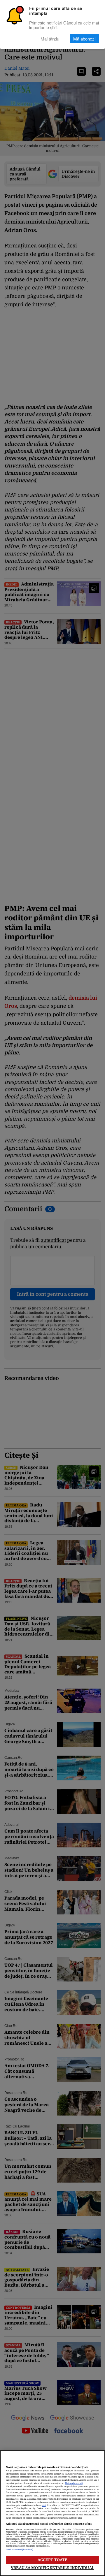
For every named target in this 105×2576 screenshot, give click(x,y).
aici (44, 2505)
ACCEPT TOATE (53, 2560)
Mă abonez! (84, 39)
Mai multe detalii (74, 2483)
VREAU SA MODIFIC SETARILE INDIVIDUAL (52, 2568)
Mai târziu (50, 39)
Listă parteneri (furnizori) (20, 2550)
